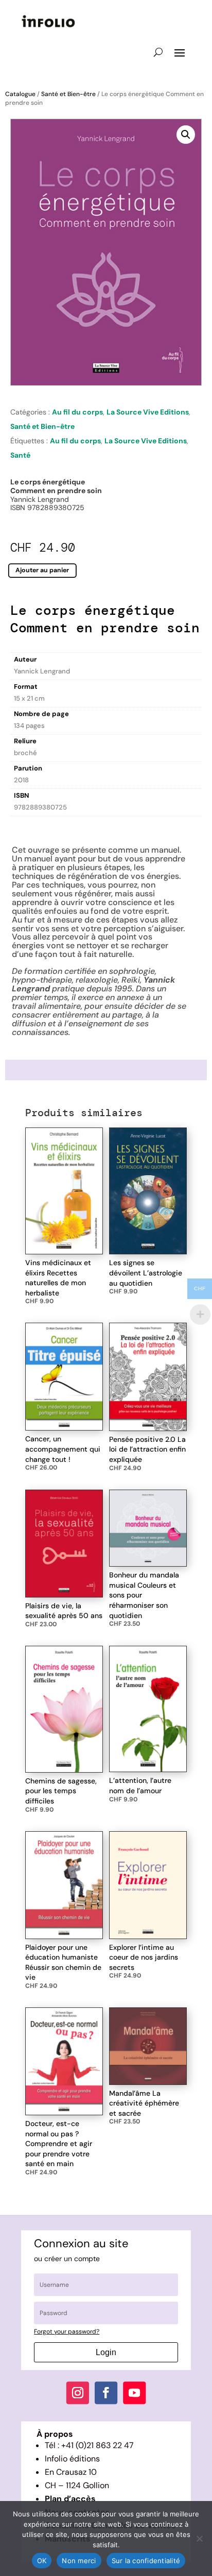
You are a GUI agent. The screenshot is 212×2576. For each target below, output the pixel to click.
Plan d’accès (70, 2499)
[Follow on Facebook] (106, 2393)
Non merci (79, 2561)
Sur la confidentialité (146, 2561)
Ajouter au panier (42, 570)
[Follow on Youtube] (134, 2393)
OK (42, 2561)
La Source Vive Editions (148, 412)
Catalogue (20, 94)
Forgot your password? (67, 2331)
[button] (186, 135)
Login (106, 2352)
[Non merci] (199, 2539)
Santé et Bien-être (68, 94)
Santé (20, 455)
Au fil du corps (77, 412)
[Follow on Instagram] (78, 2393)
